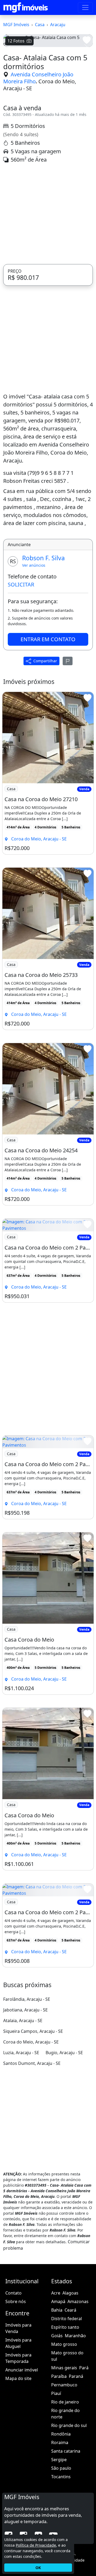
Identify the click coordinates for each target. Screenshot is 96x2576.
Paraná (76, 2453)
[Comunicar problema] (68, 738)
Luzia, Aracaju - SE (21, 2129)
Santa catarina (66, 2528)
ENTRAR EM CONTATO (48, 716)
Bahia (57, 2387)
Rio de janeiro (65, 2479)
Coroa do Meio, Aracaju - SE (40, 162)
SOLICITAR (21, 661)
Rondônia (61, 2511)
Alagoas (70, 2370)
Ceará (70, 2387)
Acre (56, 2370)
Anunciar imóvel (22, 2447)
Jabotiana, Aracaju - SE (25, 2087)
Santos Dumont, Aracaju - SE (32, 2140)
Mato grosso (64, 2421)
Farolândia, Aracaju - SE (27, 2076)
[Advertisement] (48, 291)
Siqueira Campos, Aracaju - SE (33, 2108)
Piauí (56, 2470)
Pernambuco (64, 2462)
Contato (13, 2370)
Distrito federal (67, 2395)
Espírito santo (65, 2404)
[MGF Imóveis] (26, 7)
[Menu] (85, 7)
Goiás (57, 2413)
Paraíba (59, 2453)
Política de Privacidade (36, 2545)
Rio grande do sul (69, 2502)
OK (38, 2568)
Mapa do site (18, 2455)
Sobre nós (16, 2378)
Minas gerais (64, 2445)
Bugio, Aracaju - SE (64, 2129)
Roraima (60, 2519)
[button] (10, 86)
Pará (84, 2445)
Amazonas (78, 2378)
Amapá (58, 2378)
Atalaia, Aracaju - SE (23, 2097)
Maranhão (75, 2413)
